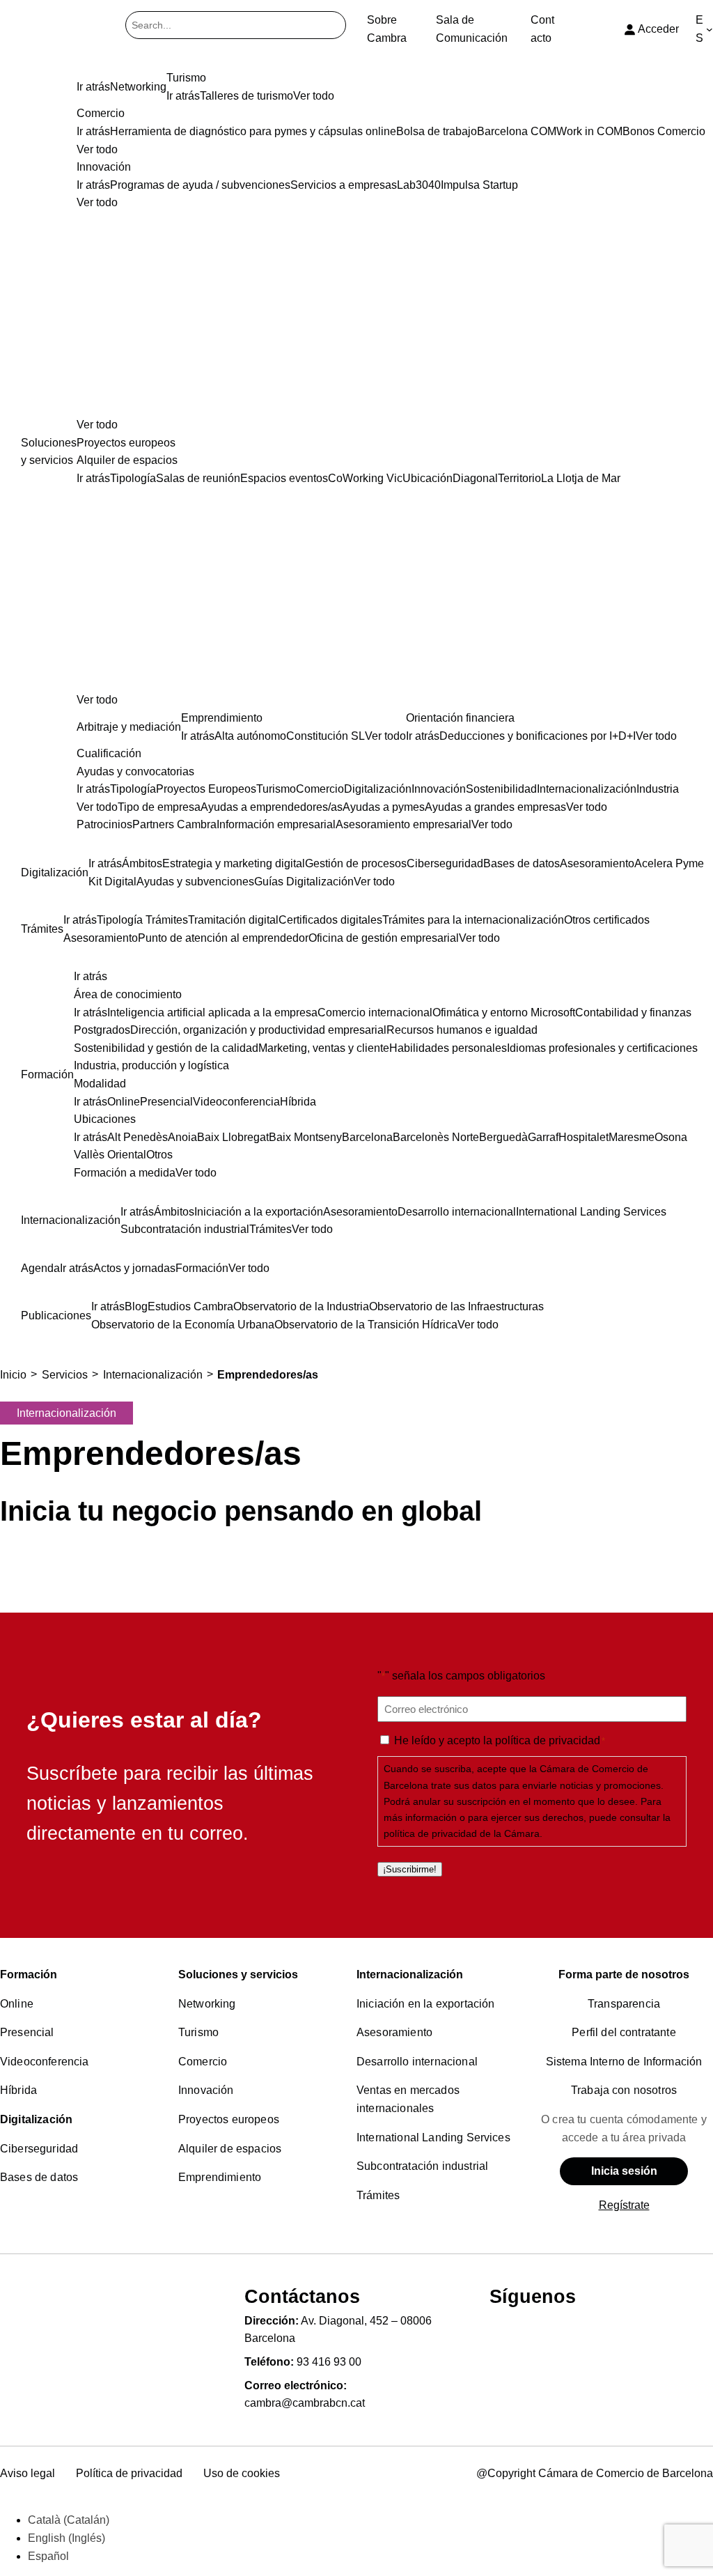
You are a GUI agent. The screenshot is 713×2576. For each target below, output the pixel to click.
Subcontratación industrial (422, 2166)
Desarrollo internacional (417, 2062)
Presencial (27, 2032)
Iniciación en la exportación (425, 2004)
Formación (29, 1974)
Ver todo (97, 425)
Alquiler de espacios (230, 2149)
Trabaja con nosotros (624, 2090)
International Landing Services (433, 2137)
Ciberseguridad (39, 2149)
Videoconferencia (45, 2062)
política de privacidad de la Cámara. (463, 1833)
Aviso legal (28, 2473)
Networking (207, 2004)
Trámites (378, 2195)
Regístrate (624, 2205)
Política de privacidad (129, 2473)
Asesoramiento (394, 2032)
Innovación (206, 2090)
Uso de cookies (242, 2473)
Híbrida (18, 2090)
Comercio (203, 2062)
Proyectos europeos (229, 2119)
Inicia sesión (624, 2171)
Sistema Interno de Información (624, 2062)
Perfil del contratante (624, 2032)
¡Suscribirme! (410, 1869)
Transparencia (624, 2004)
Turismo (198, 2032)
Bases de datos (39, 2177)
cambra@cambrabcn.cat (305, 2403)
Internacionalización (410, 1974)
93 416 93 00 (329, 2362)
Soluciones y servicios (238, 1974)
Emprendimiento (220, 2177)
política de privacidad (548, 1740)
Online (17, 2004)
